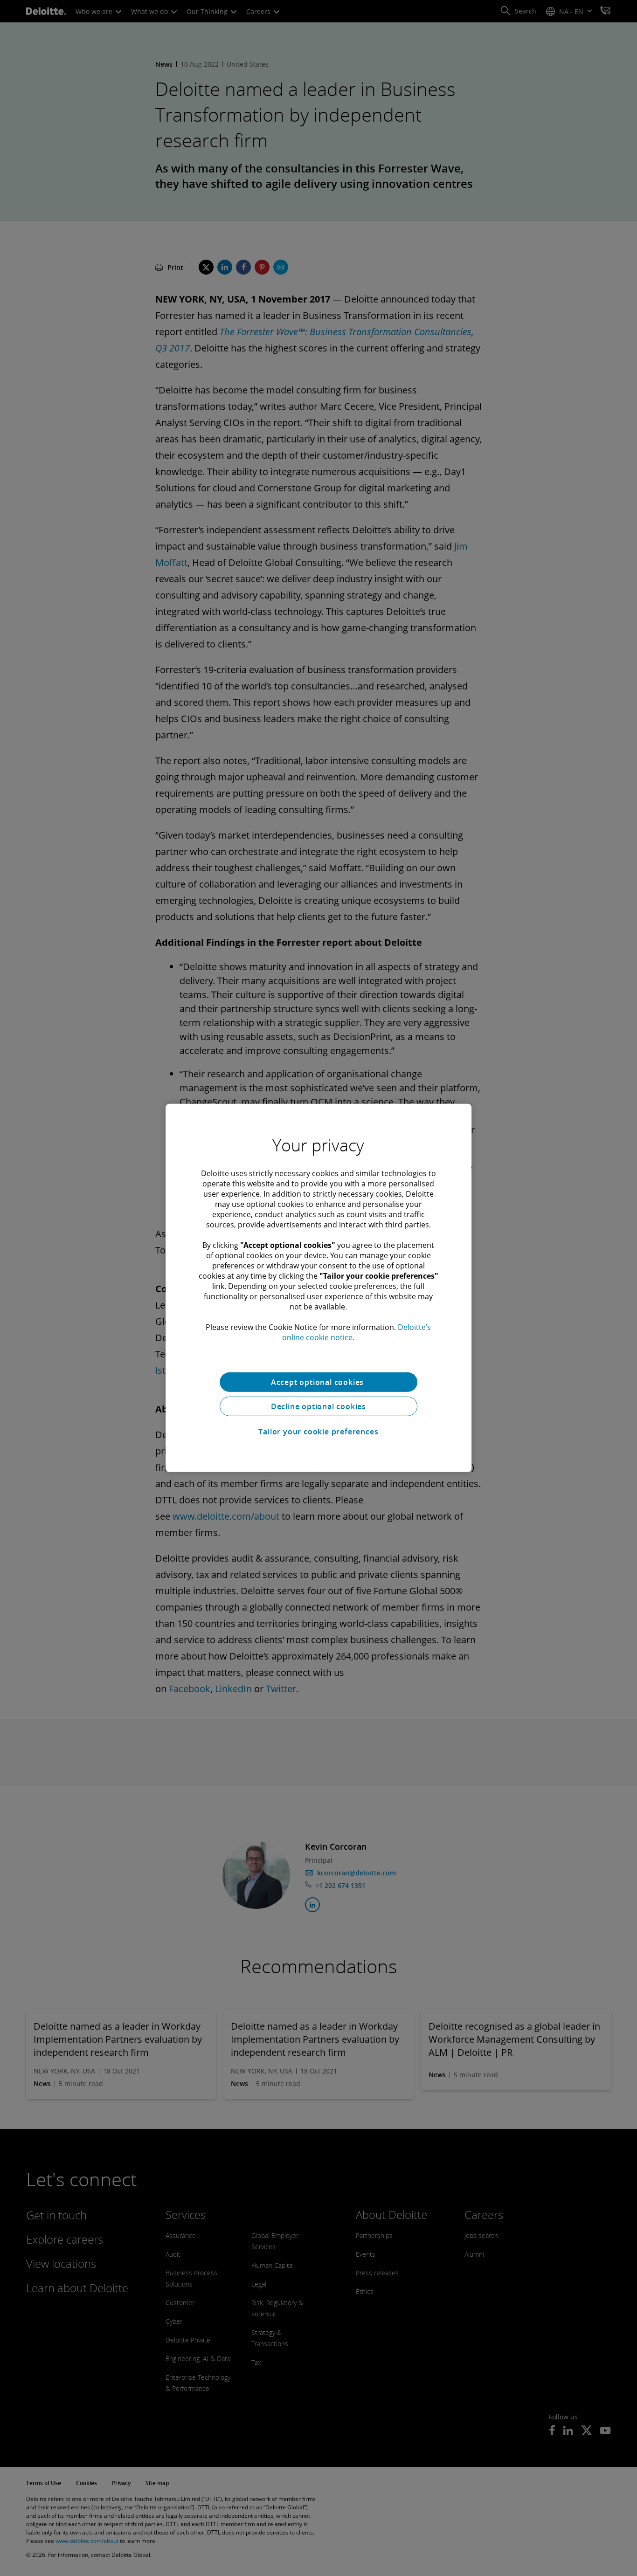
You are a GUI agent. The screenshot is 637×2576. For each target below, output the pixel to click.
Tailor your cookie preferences (318, 1432)
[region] (318, 1288)
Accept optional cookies (318, 1382)
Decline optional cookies (318, 1406)
